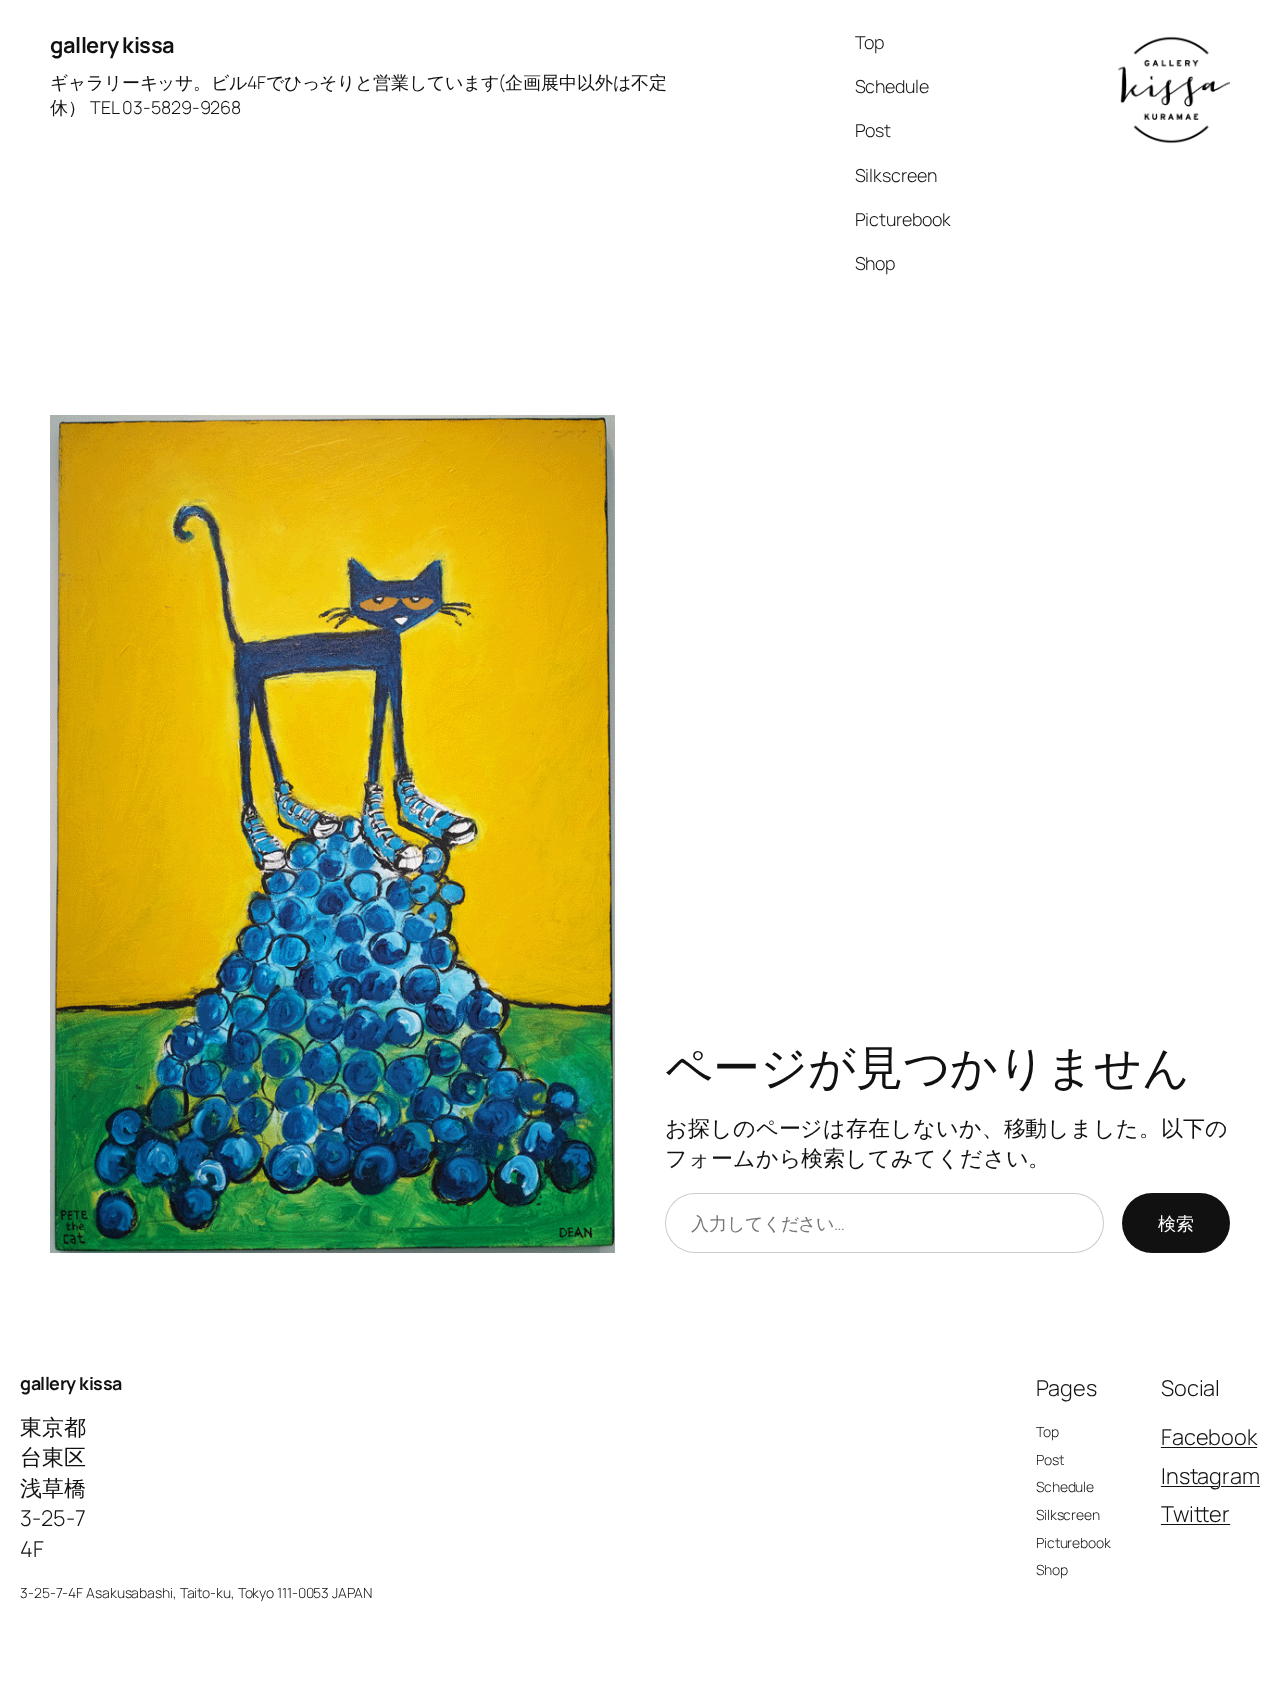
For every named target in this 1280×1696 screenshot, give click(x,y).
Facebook (1209, 1437)
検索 (1176, 1223)
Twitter (1195, 1514)
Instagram (1210, 1476)
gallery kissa (112, 45)
